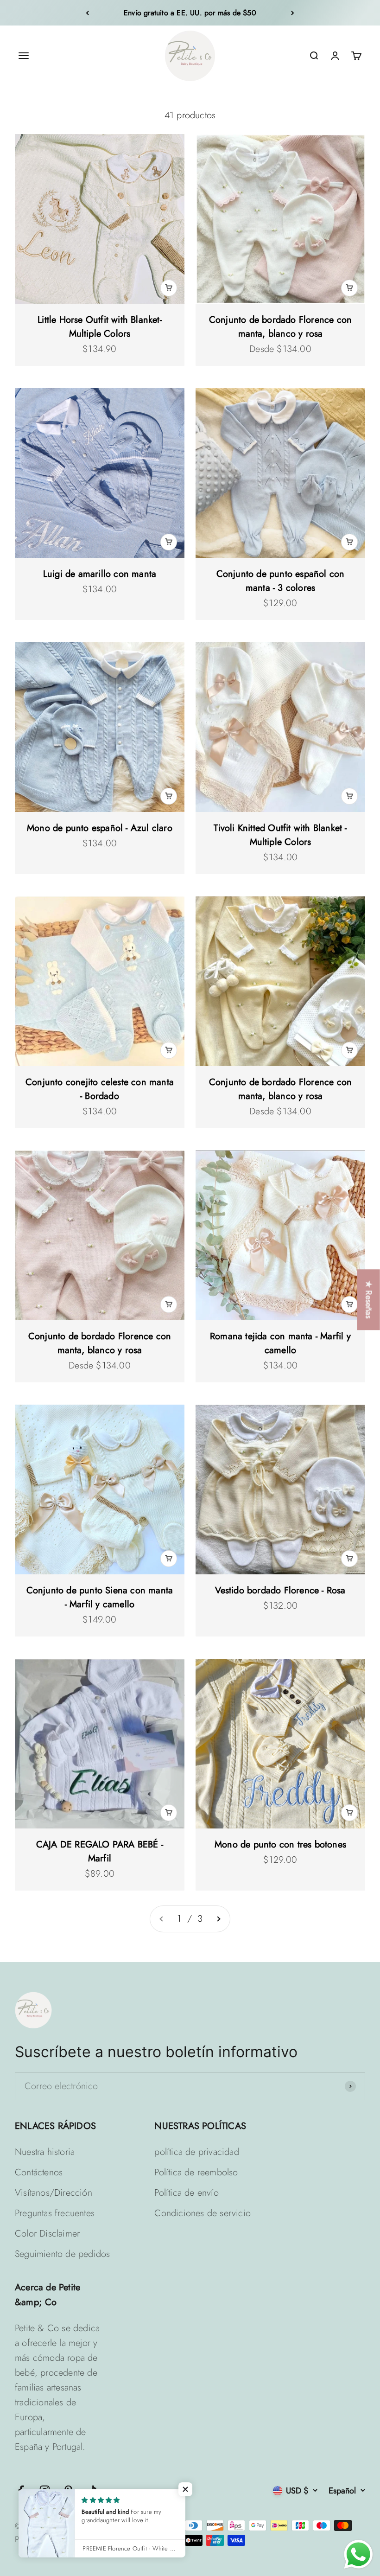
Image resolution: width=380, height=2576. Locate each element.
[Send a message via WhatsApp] (358, 2554)
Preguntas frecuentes (55, 2213)
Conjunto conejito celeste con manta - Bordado (100, 1089)
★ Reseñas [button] (369, 1300)
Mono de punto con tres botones (280, 1844)
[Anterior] (87, 13)
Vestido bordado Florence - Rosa (280, 1590)
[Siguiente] (293, 13)
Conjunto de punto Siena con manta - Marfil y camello (100, 1597)
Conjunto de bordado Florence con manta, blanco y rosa (280, 327)
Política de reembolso (196, 2172)
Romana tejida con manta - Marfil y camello (280, 1343)
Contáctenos (39, 2172)
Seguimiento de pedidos (62, 2254)
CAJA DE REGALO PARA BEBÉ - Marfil (100, 1851)
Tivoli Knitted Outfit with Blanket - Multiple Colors (280, 835)
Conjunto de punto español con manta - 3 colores (281, 581)
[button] (185, 2489)
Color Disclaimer (47, 2234)
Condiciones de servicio (203, 2213)
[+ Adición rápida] (169, 288)
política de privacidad (196, 2152)
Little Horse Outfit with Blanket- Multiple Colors (100, 327)
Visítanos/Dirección (54, 2193)
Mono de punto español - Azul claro (100, 828)
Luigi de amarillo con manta (100, 574)
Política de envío (186, 2193)
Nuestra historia (45, 2152)
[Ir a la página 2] (218, 1919)
